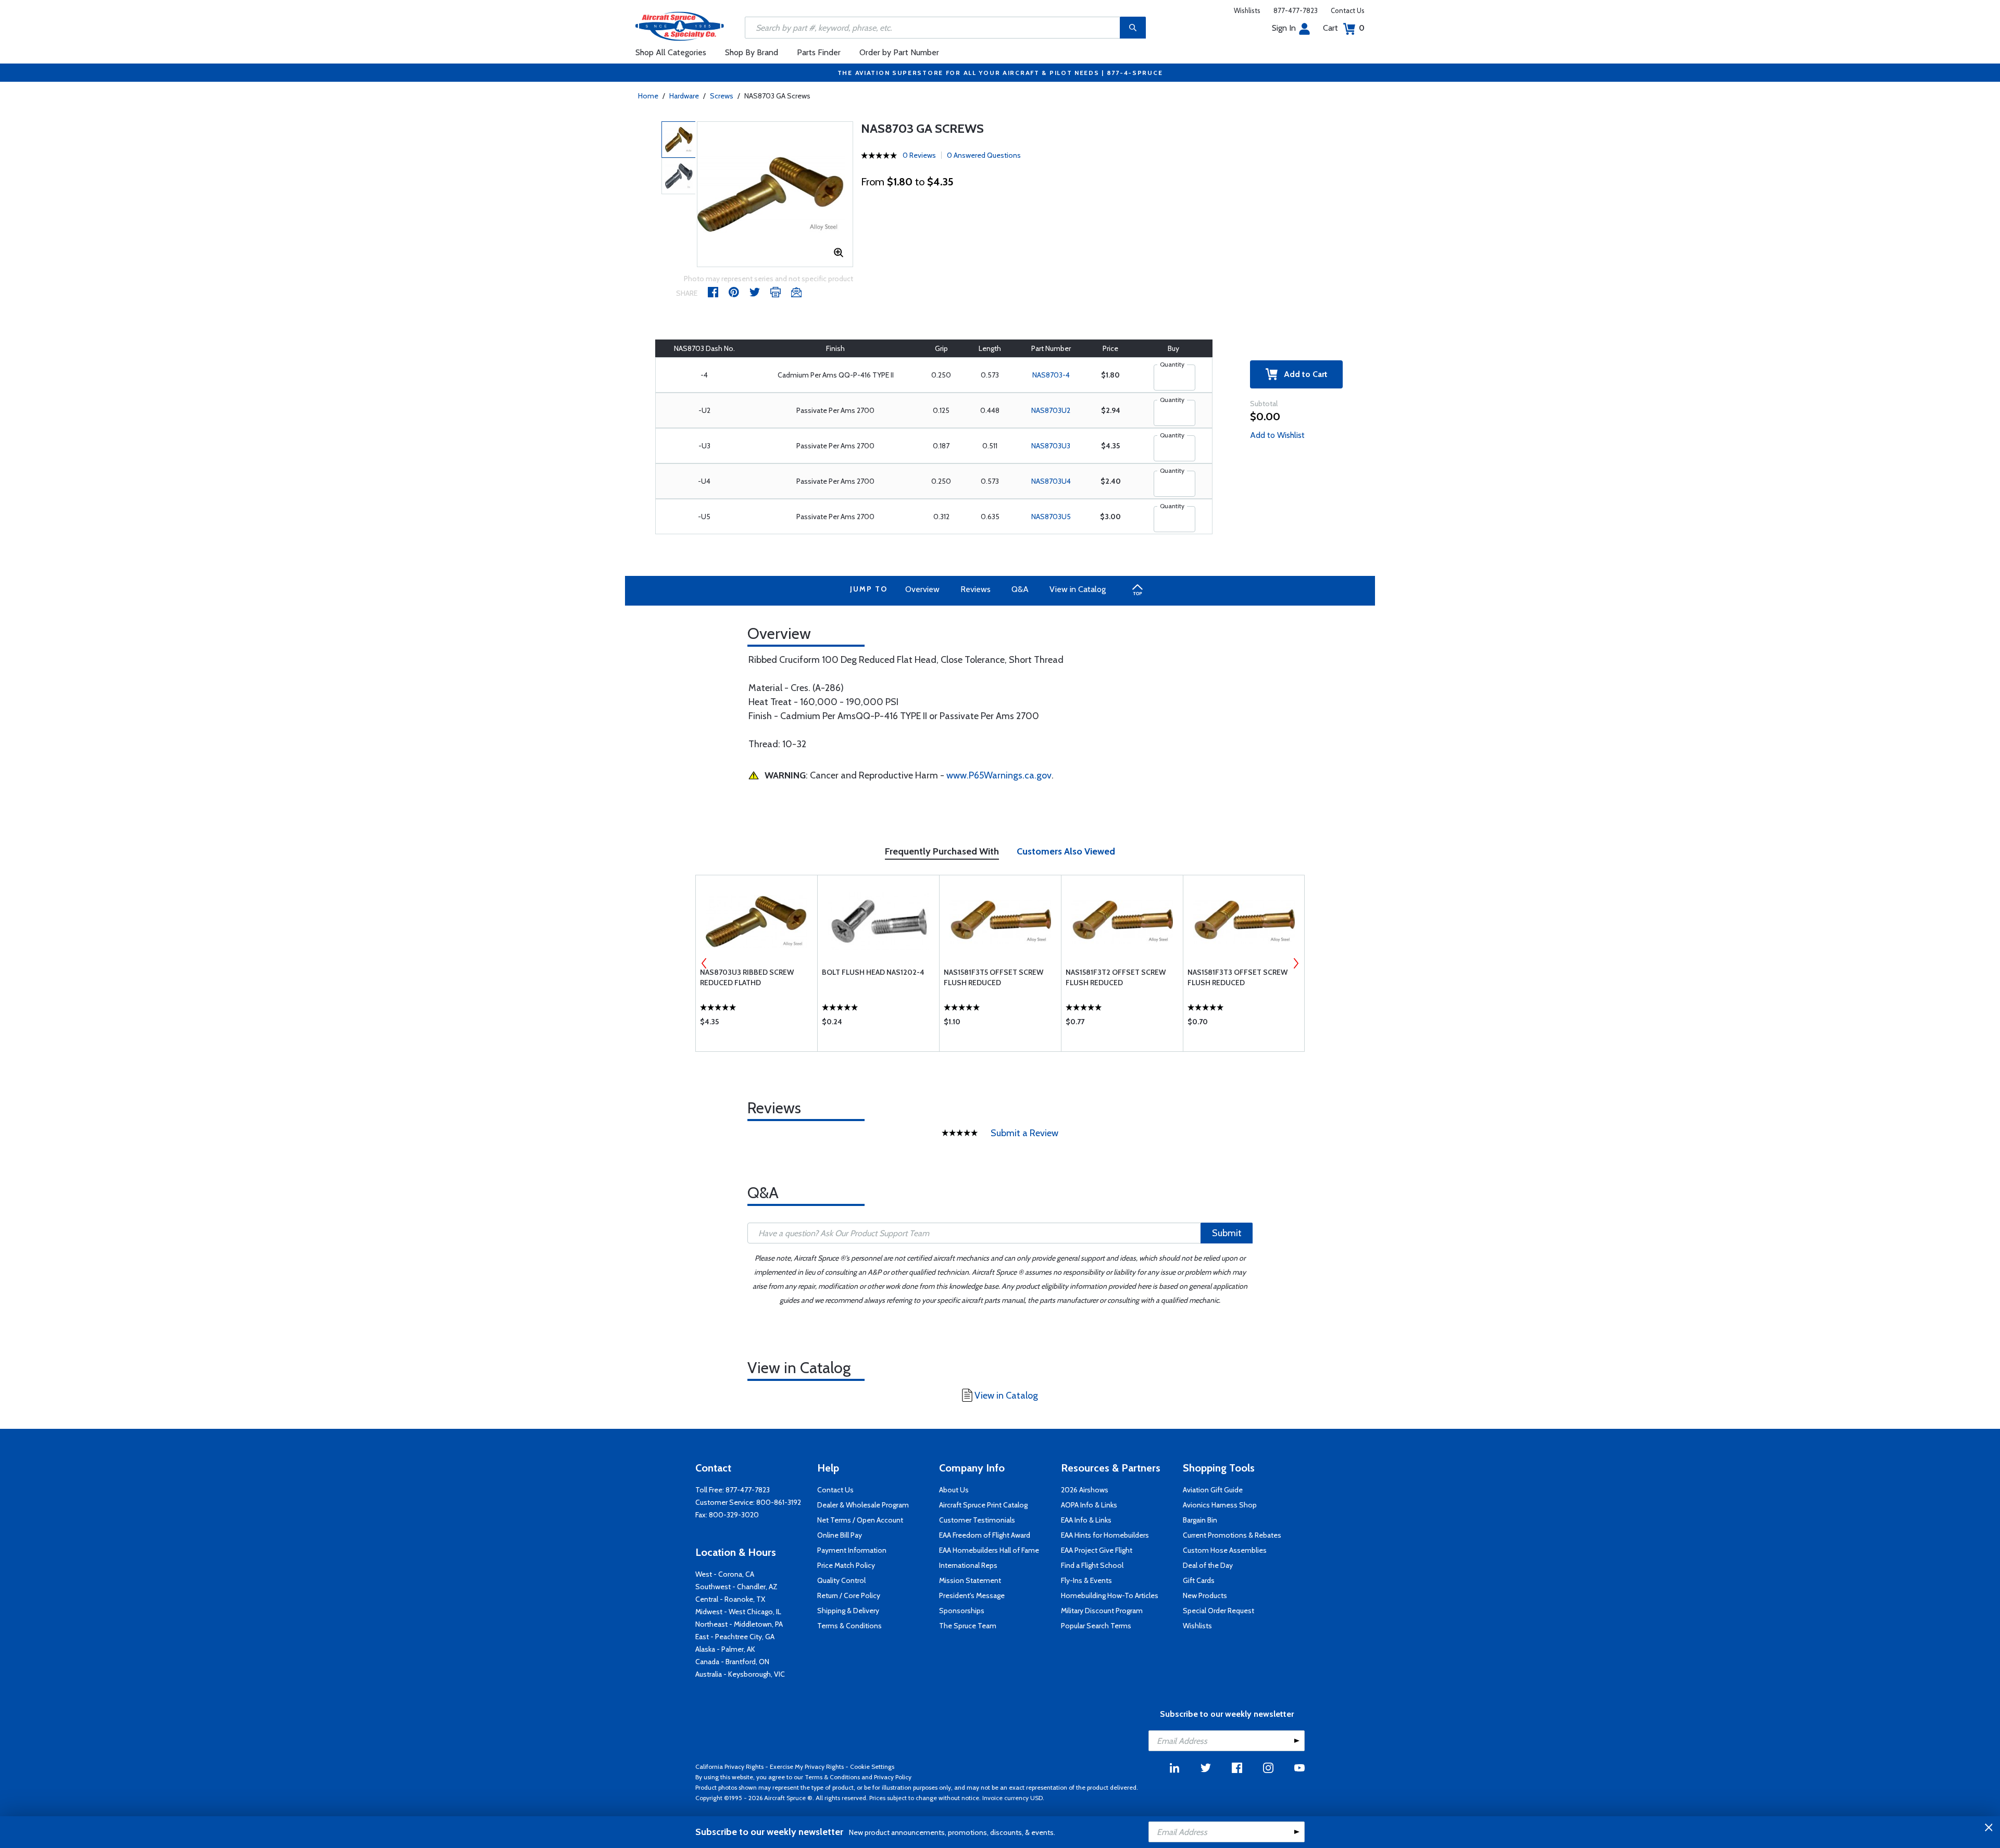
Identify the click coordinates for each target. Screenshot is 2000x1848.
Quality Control (841, 1580)
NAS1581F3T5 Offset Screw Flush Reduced (993, 977)
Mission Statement (970, 1580)
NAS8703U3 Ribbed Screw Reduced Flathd (747, 977)
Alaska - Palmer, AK (725, 1649)
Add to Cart (1303, 374)
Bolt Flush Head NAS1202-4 (873, 972)
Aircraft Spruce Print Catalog (983, 1505)
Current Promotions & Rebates (1232, 1535)
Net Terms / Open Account (860, 1520)
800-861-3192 (779, 1502)
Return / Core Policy (849, 1595)
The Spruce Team (968, 1626)
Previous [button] (704, 963)
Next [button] (1296, 963)
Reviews (976, 589)
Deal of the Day (1208, 1565)
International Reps (968, 1565)
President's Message (972, 1595)
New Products (1205, 1595)
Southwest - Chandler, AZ (736, 1587)
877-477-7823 (1296, 10)
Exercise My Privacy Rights (807, 1767)
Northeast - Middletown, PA (739, 1624)
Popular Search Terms (1096, 1626)
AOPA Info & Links (1089, 1505)
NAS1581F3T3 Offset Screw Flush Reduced (1237, 977)
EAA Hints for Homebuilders (1105, 1535)
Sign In (1284, 28)
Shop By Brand (752, 52)
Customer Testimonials (977, 1520)
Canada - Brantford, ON (732, 1662)
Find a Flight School (1092, 1565)
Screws (722, 96)
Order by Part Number (899, 52)
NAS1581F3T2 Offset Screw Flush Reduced (1116, 977)
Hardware (684, 96)
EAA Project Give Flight (1097, 1550)
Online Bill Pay (840, 1535)
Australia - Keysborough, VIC (740, 1674)
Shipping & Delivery (848, 1611)
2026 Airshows (1085, 1490)
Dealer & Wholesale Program (863, 1505)
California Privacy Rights (729, 1767)
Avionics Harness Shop (1220, 1505)
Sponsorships (962, 1611)
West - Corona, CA (725, 1574)
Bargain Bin (1200, 1520)
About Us (954, 1490)
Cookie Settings (872, 1767)
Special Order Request (1218, 1611)
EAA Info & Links (1086, 1520)
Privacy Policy (893, 1777)
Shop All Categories (671, 52)
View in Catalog (1078, 589)
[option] (775, 194)
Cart (1344, 28)
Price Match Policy (846, 1565)
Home (648, 96)
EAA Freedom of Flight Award (985, 1535)
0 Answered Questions (984, 155)
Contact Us (1348, 10)
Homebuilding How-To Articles (1110, 1595)
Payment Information (852, 1550)
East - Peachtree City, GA (735, 1637)
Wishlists (1247, 10)
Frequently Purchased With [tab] (942, 851)
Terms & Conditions (849, 1626)
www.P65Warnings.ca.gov (999, 775)
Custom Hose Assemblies (1225, 1550)
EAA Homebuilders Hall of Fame (989, 1550)
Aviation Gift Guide (1213, 1490)
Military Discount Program (1102, 1611)
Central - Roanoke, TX (730, 1599)
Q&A (1020, 589)
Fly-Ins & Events (1086, 1580)
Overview (922, 589)
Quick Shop (757, 1024)
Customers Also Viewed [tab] (1066, 851)
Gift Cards (1199, 1580)
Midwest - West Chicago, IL (738, 1612)
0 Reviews (919, 155)
